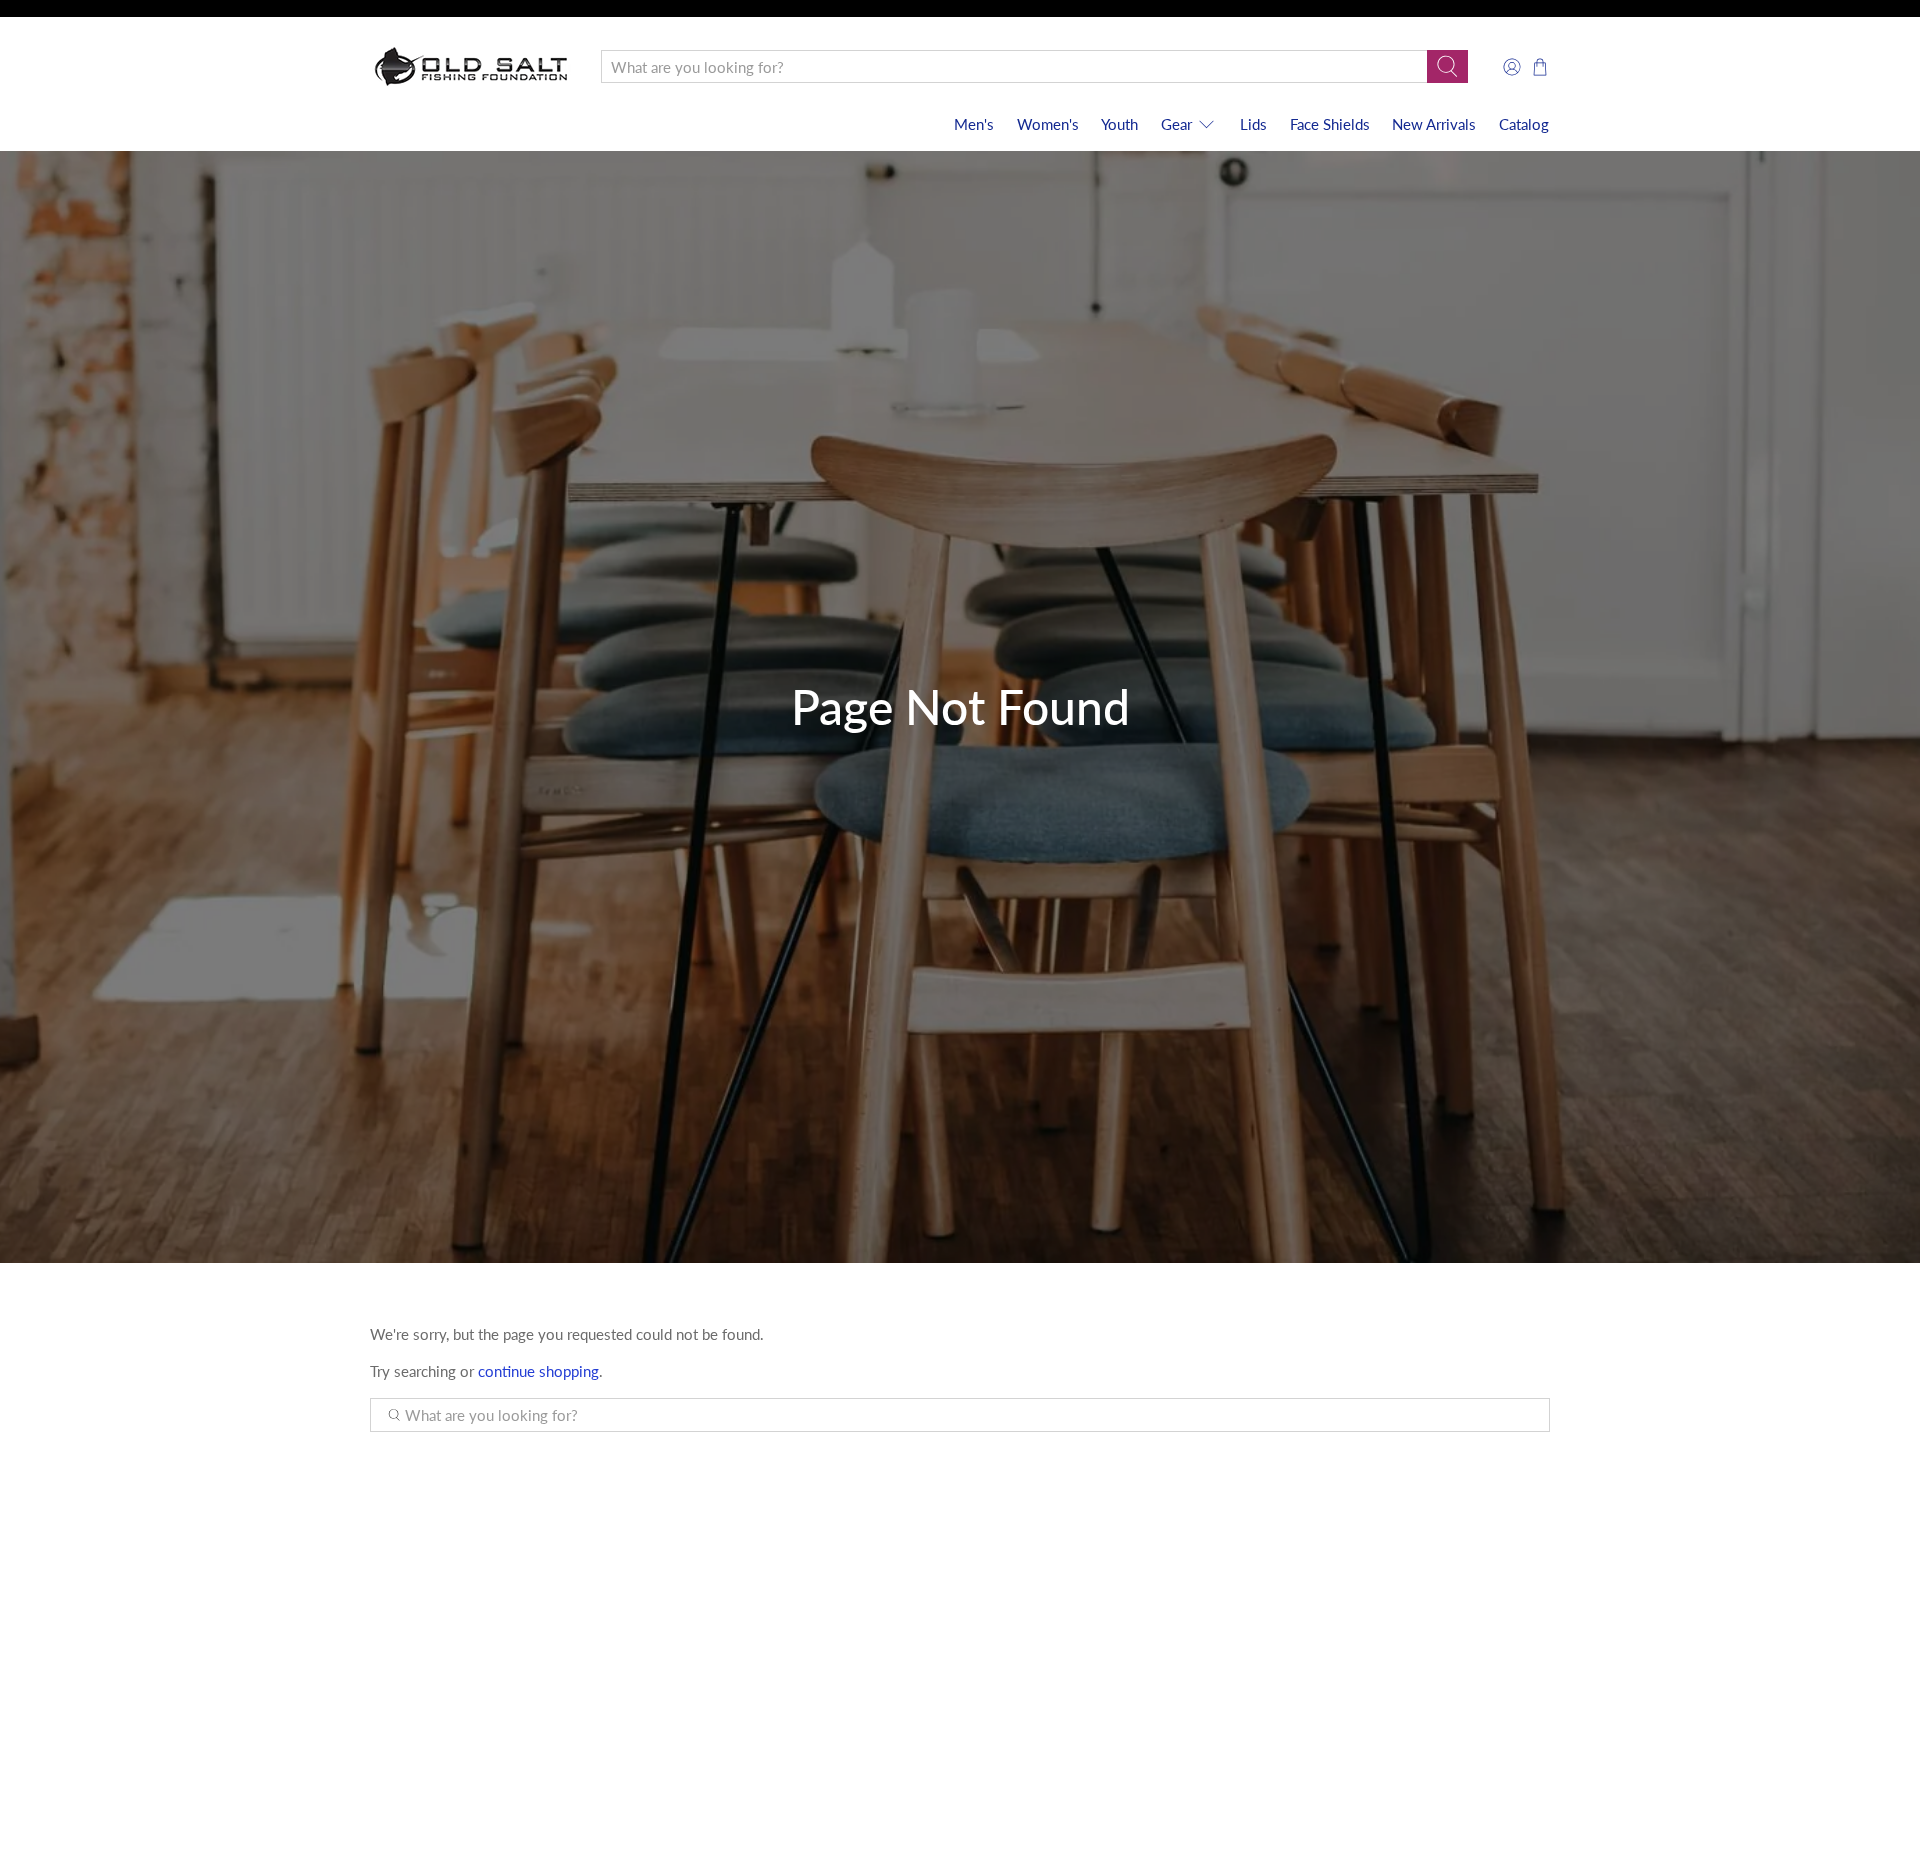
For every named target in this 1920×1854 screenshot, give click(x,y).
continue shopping (538, 1371)
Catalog (1524, 124)
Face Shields (1330, 124)
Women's (1048, 124)
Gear (1176, 124)
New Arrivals (1434, 124)
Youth (1119, 124)
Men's (974, 124)
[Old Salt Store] (471, 67)
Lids (1253, 124)
